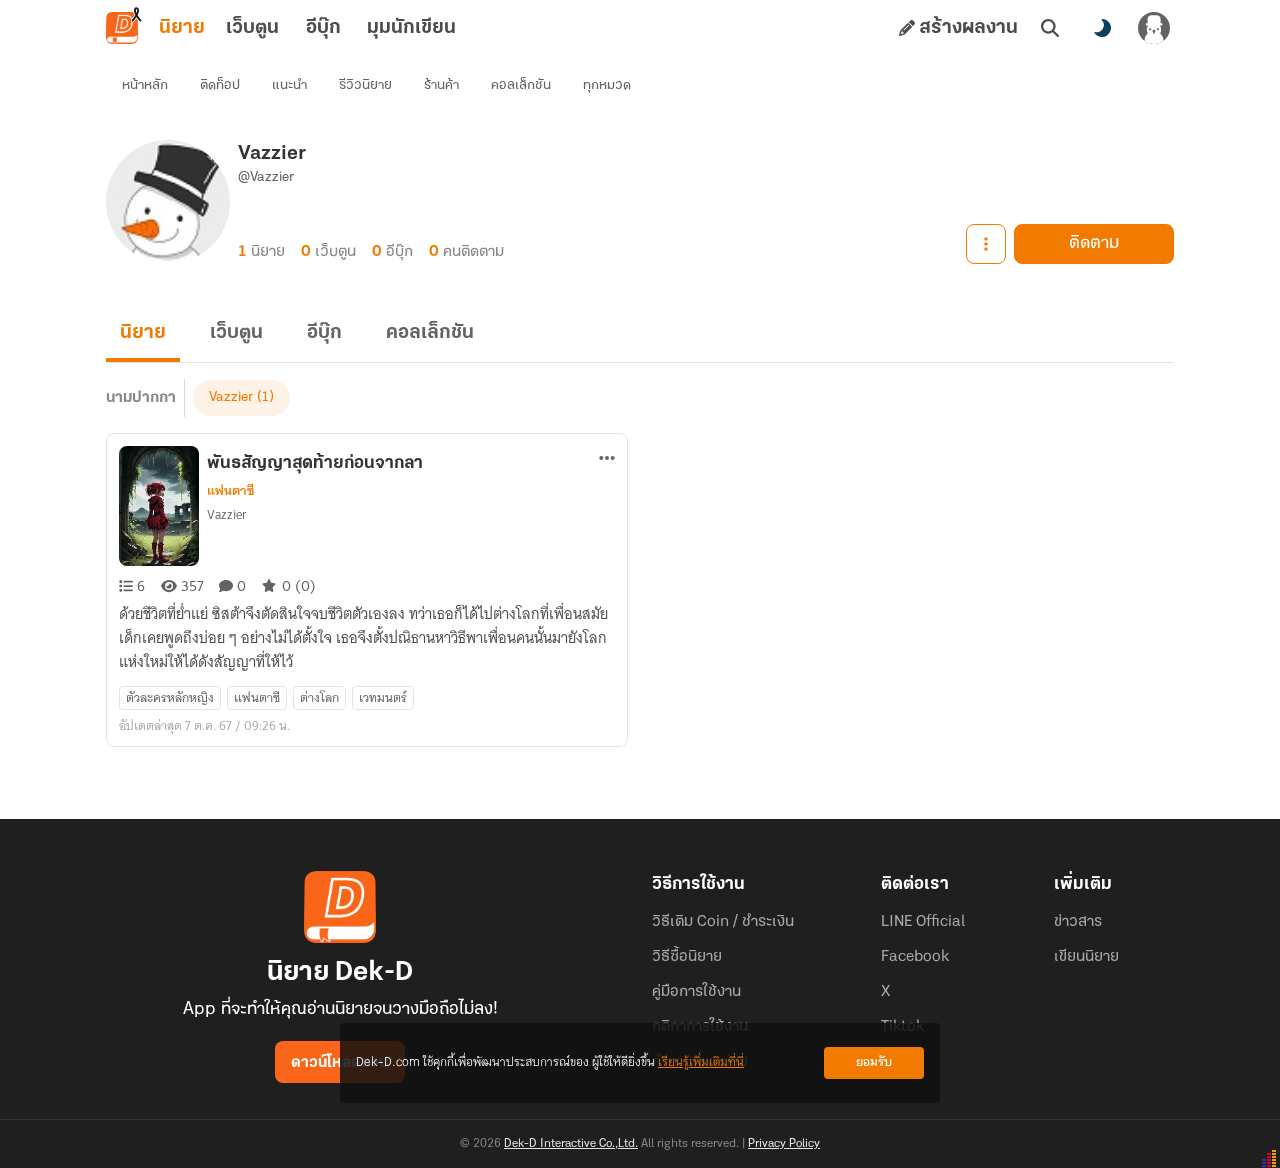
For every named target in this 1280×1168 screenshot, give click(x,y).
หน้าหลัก (145, 85)
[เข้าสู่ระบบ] (1154, 28)
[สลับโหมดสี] (1102, 28)
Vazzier (231, 397)
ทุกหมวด (607, 85)
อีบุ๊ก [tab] (323, 28)
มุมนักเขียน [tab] (411, 28)
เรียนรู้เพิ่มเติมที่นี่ (701, 1062)
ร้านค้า (441, 85)
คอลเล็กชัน (521, 85)
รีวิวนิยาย (365, 85)
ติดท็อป (220, 85)
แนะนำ (289, 85)
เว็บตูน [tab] (252, 28)
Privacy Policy (784, 1144)
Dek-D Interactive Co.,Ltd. (571, 1144)
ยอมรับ (874, 1062)
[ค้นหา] (1050, 28)
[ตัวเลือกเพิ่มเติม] (986, 244)
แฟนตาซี (230, 491)
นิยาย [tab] (182, 28)
